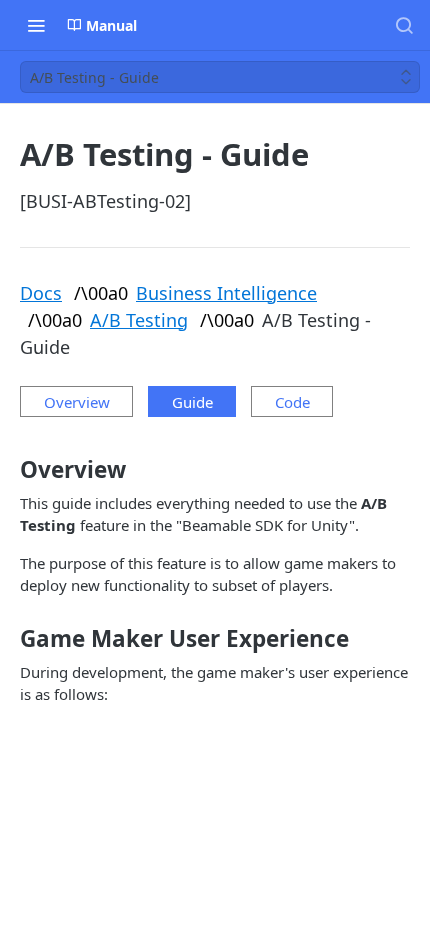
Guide (192, 402)
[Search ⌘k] (404, 25)
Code (292, 402)
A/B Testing (139, 320)
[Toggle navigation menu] (36, 25)
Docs (41, 293)
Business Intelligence (226, 293)
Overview (77, 402)
